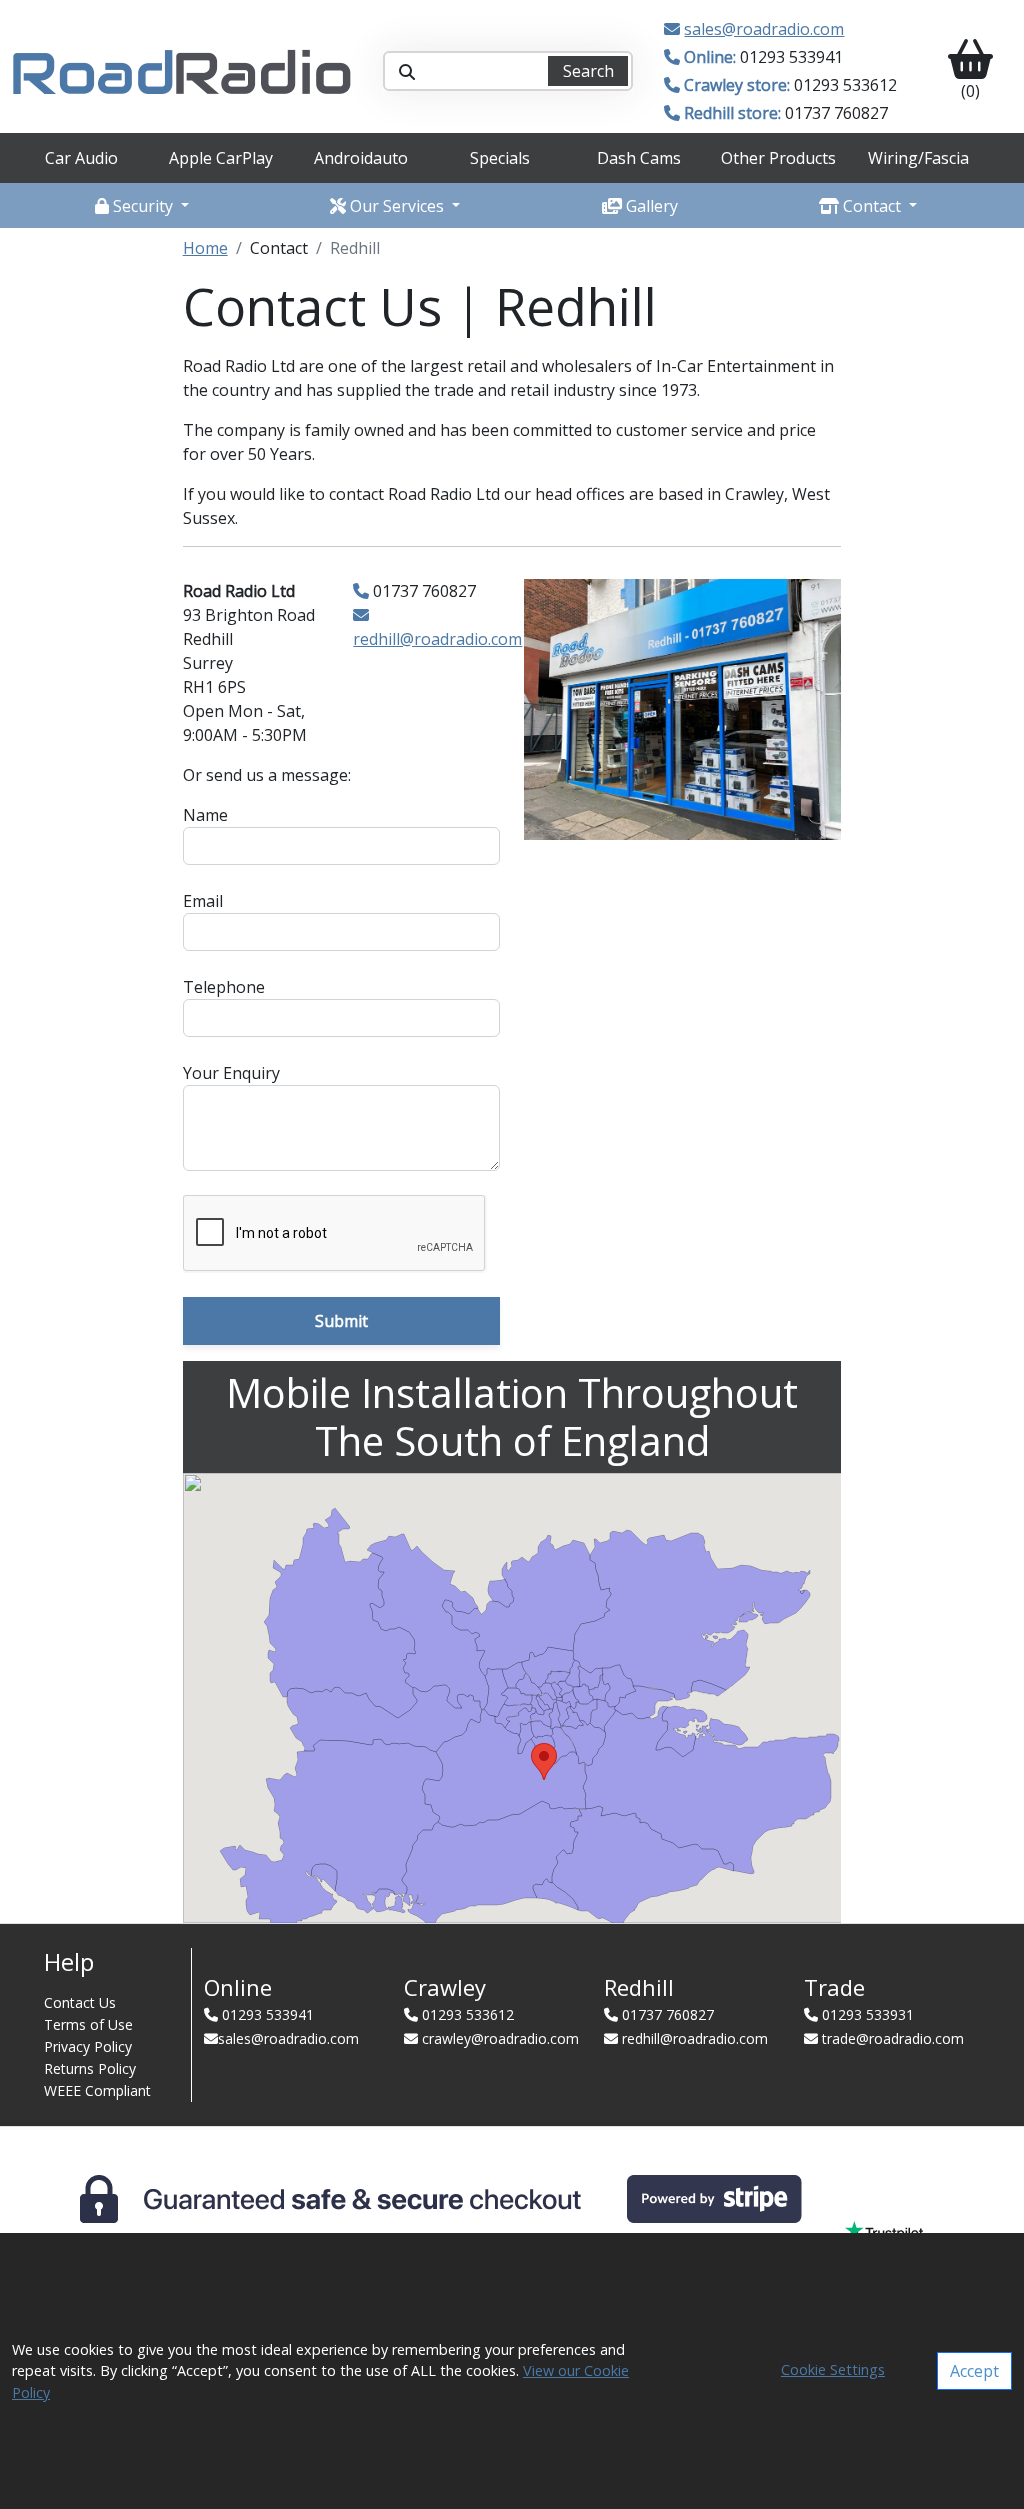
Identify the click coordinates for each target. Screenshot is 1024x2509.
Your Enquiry (231, 1073)
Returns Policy (90, 2068)
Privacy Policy (88, 2046)
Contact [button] (872, 206)
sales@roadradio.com (764, 29)
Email (203, 901)
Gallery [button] (650, 206)
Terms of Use (88, 2024)
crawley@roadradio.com (500, 2038)
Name (205, 815)
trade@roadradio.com (893, 2038)
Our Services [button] (397, 206)
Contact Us (80, 2002)
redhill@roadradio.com (437, 639)
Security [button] (143, 206)
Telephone (224, 987)
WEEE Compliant (97, 2090)
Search (588, 71)
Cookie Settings (833, 2369)
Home (205, 248)
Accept (974, 2371)
